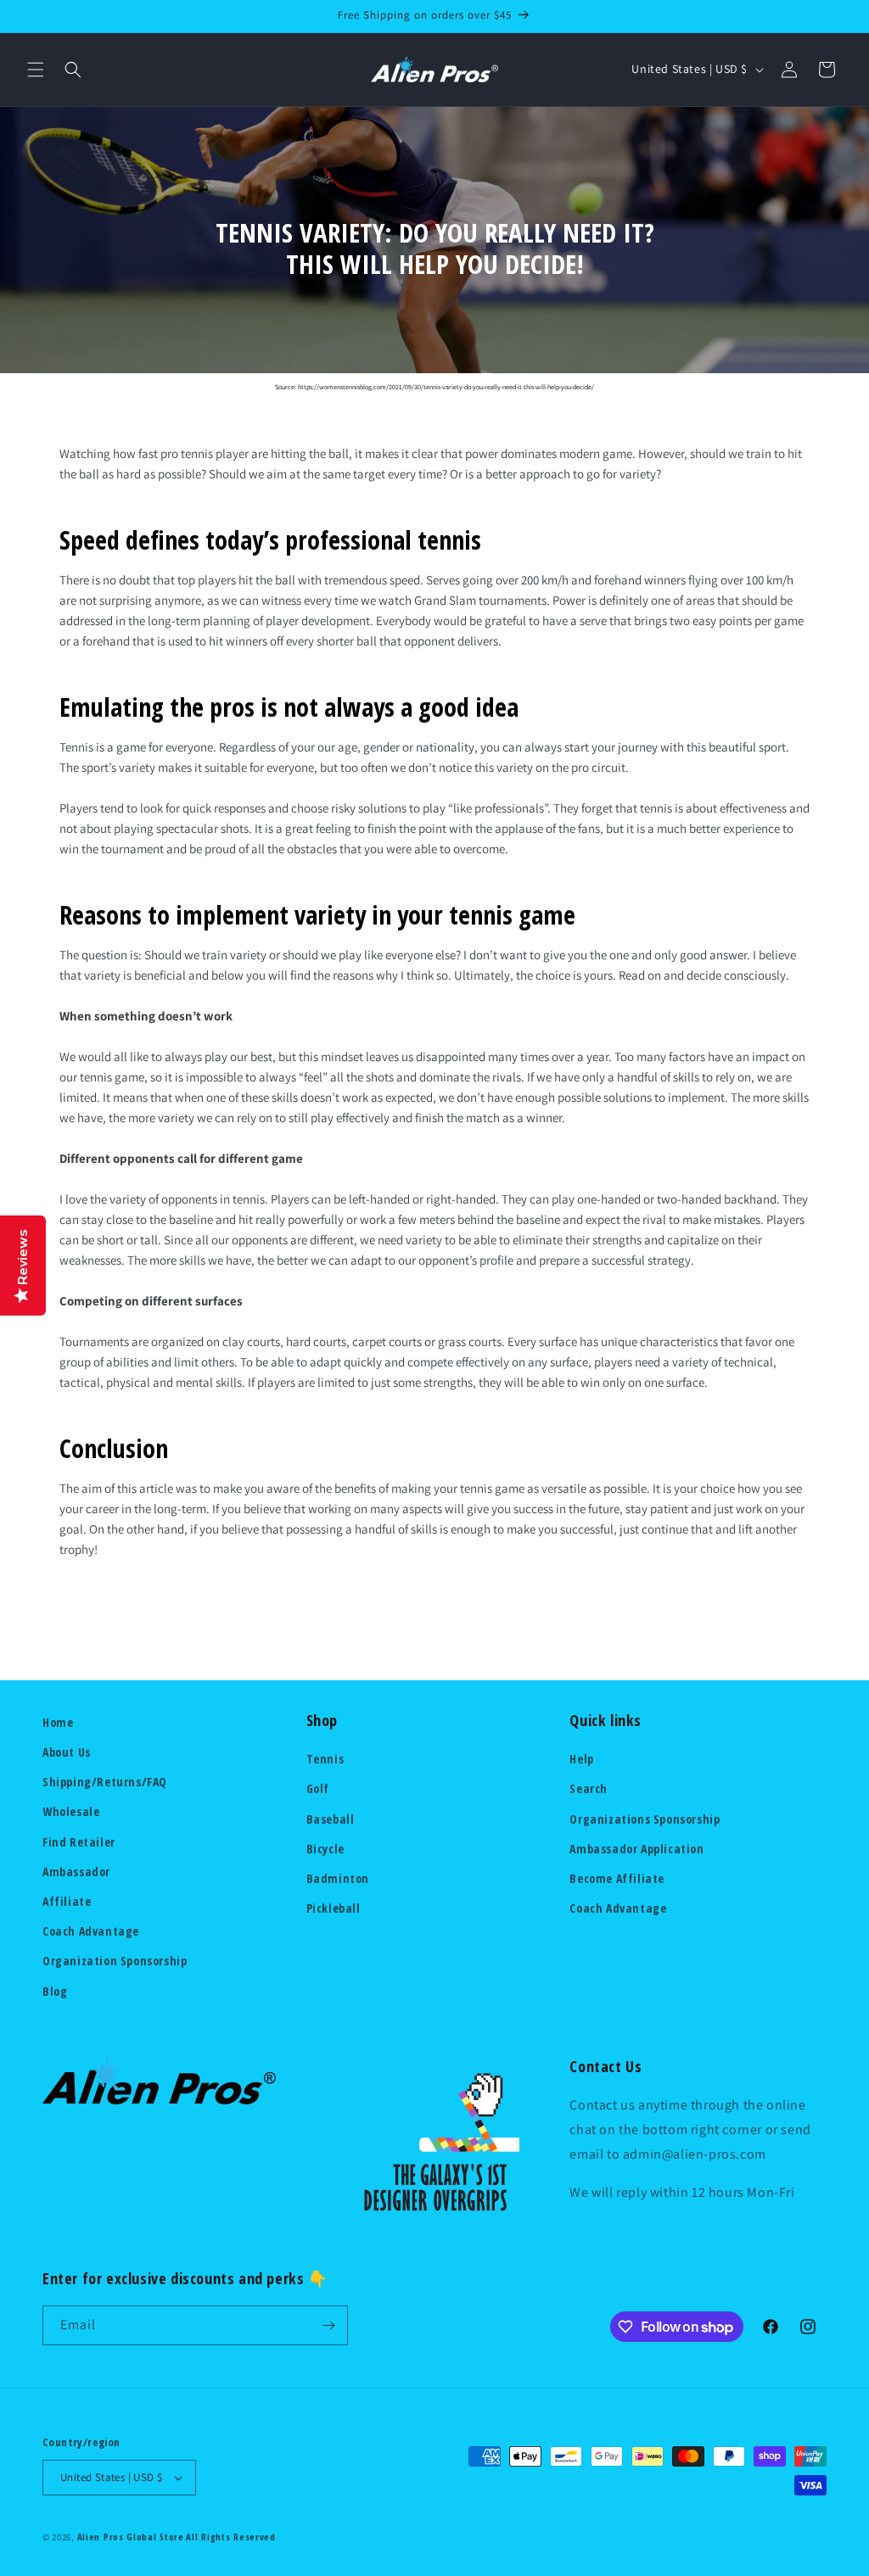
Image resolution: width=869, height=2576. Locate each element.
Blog (55, 1991)
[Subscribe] (328, 2325)
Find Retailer (79, 1842)
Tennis (325, 1759)
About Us (67, 1752)
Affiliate (67, 1901)
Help (581, 1759)
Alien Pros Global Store (131, 2537)
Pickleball (334, 1908)
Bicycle (325, 1849)
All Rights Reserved (230, 2537)
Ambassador (76, 1872)
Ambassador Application (636, 1849)
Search (589, 1788)
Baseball (331, 1819)
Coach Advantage (91, 1931)
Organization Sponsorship (115, 1961)
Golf (318, 1788)
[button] (36, 70)
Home (58, 1722)
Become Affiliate (617, 1878)
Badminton (338, 1878)
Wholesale (71, 1811)
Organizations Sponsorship (645, 1819)
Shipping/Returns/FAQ (105, 1782)
